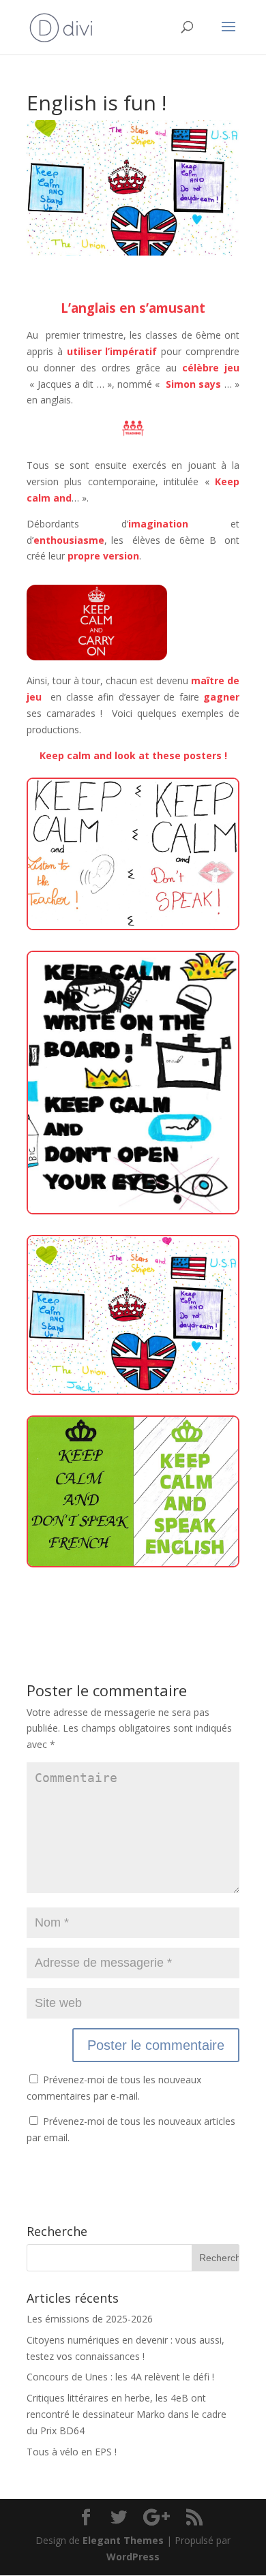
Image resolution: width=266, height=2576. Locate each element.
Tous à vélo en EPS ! (72, 2452)
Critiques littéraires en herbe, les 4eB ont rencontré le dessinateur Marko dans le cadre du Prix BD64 (127, 2414)
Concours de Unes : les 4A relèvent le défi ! (120, 2377)
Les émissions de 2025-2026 (90, 2319)
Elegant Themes (123, 2540)
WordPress (133, 2557)
